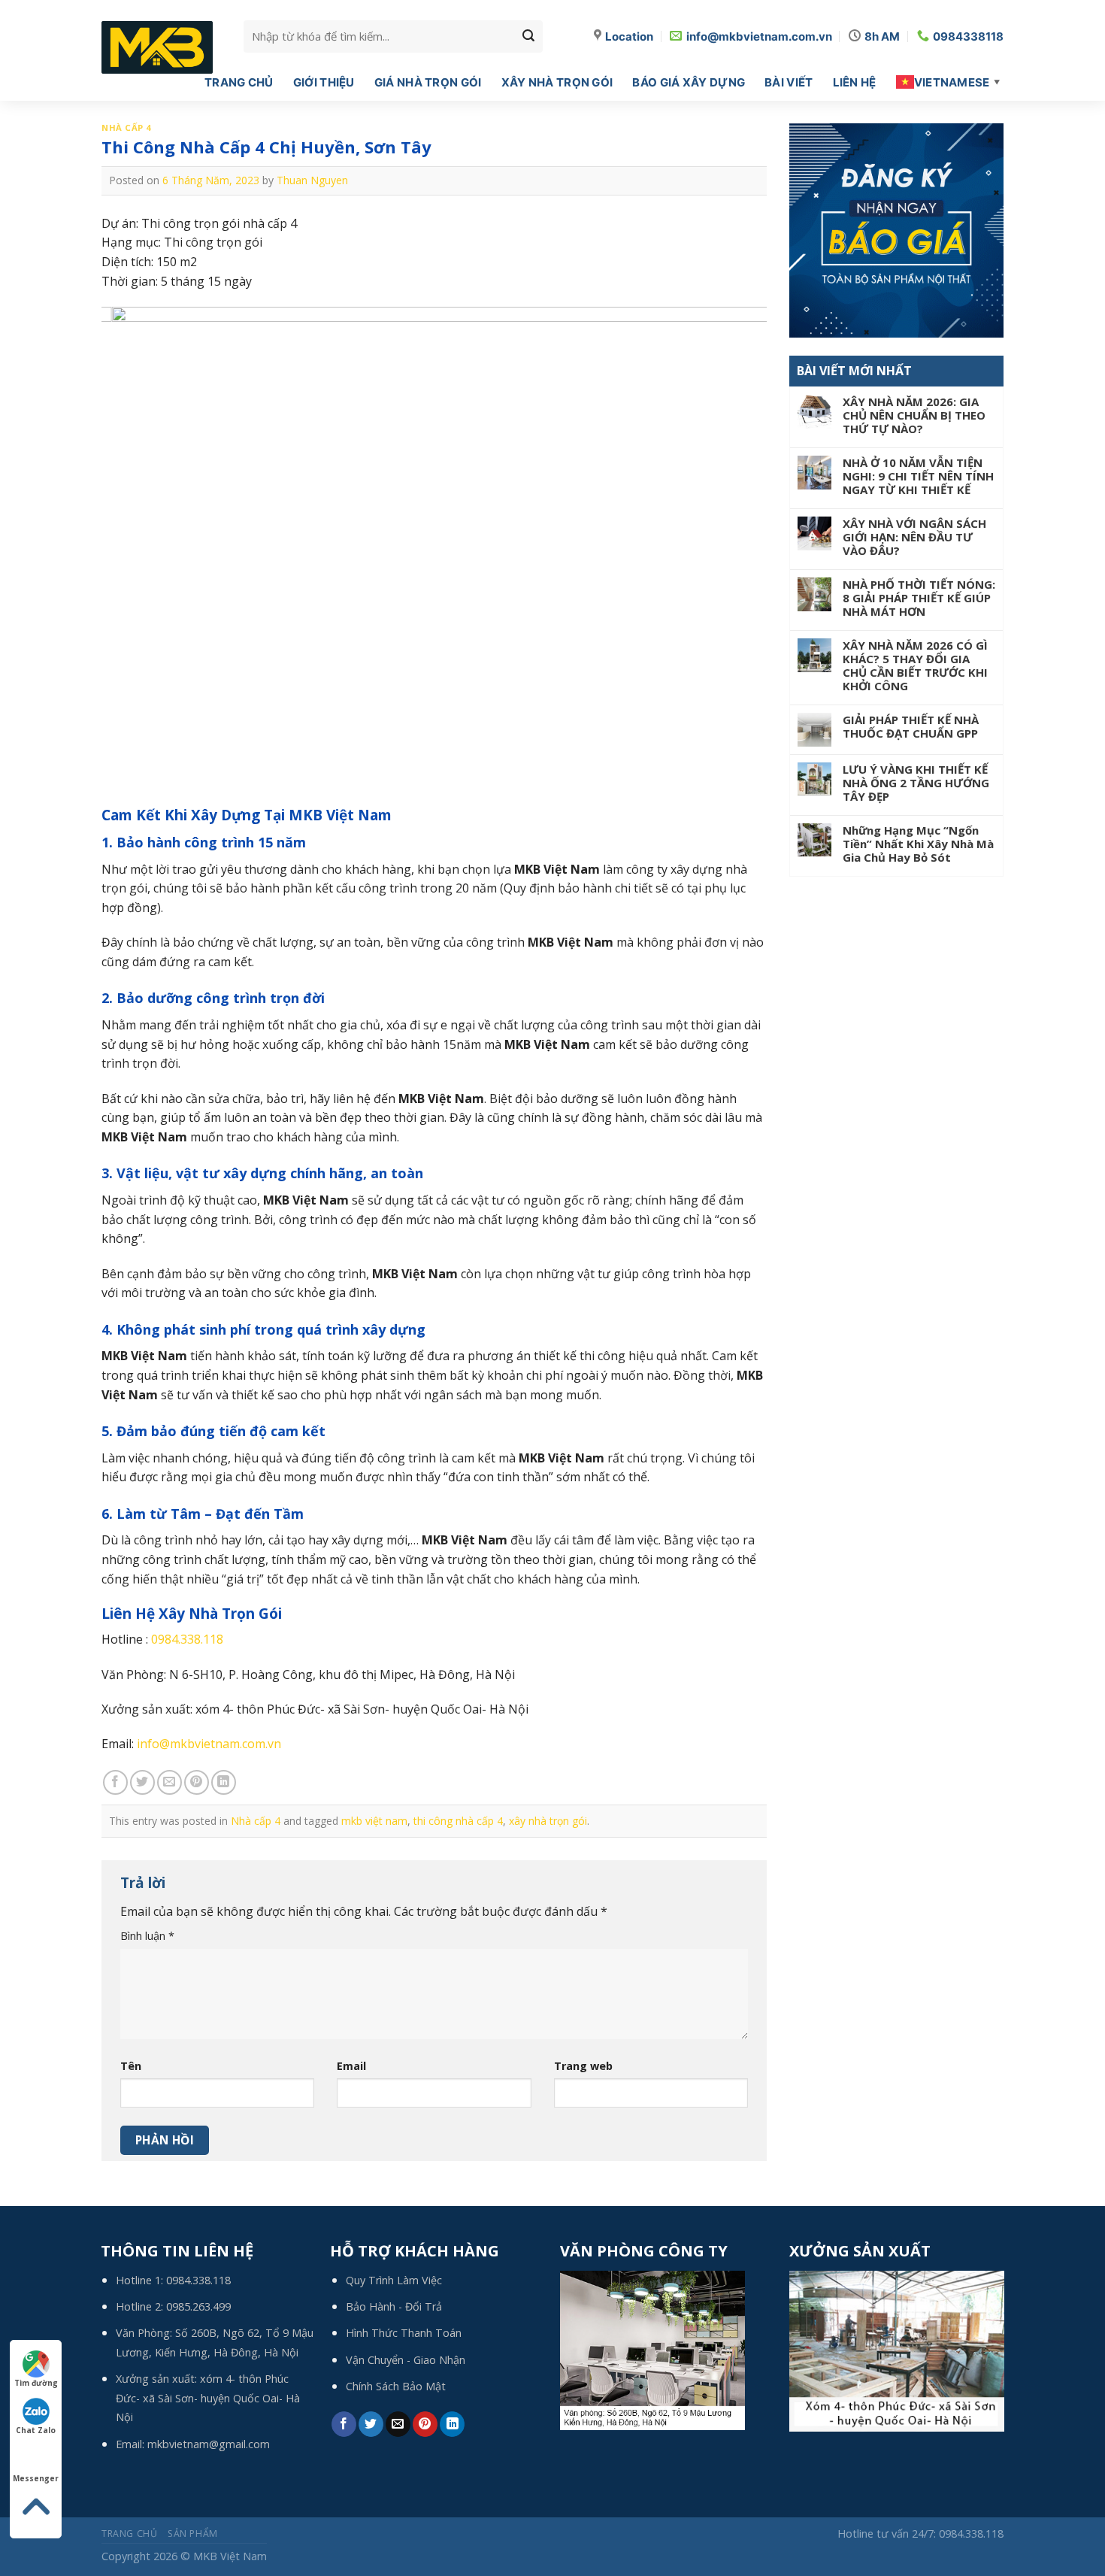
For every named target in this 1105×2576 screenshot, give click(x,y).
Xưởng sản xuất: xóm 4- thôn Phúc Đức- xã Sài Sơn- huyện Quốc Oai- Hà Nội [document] (315, 1709)
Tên (131, 2066)
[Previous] (134, 556)
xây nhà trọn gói (548, 1821)
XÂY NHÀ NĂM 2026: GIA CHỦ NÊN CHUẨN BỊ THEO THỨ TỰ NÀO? (914, 415)
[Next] (734, 556)
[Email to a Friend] (170, 1782)
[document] (434, 843)
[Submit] (528, 36)
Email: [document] (191, 1744)
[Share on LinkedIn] (224, 1782)
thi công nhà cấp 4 (458, 1821)
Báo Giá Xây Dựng (689, 82)
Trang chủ (239, 82)
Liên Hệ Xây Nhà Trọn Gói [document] (192, 1614)
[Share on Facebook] (115, 1782)
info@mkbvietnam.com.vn (209, 1744)
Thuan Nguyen (312, 180)
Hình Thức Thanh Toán (404, 2333)
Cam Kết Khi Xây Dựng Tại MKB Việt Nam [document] (247, 815)
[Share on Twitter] (142, 1782)
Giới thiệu (324, 82)
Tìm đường (36, 2383)
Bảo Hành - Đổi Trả (394, 2306)
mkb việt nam (374, 1821)
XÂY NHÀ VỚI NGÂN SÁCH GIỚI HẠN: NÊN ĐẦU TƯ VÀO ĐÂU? (914, 537)
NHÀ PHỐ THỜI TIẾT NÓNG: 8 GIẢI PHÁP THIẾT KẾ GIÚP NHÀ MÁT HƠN (919, 598)
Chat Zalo (36, 2430)
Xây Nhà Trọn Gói (557, 82)
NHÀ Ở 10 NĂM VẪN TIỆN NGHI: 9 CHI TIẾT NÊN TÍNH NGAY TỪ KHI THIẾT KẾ (918, 476)
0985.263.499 (198, 2306)
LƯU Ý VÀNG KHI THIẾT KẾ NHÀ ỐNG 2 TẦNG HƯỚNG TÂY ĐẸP (916, 783)
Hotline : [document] (162, 1639)
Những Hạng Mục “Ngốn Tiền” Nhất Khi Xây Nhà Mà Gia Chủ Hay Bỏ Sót (918, 844)
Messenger (36, 2478)
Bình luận (147, 1936)
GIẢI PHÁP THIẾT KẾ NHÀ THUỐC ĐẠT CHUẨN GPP (911, 726)
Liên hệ (855, 82)
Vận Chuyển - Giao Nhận (406, 2360)
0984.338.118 (187, 1639)
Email (351, 2066)
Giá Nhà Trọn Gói (428, 82)
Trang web (583, 2066)
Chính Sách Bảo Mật (396, 2386)
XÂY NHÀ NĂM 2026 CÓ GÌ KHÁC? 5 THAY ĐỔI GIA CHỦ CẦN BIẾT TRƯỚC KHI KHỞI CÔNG (915, 665)
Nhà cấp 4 (126, 127)
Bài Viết (789, 82)
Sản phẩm (193, 2534)
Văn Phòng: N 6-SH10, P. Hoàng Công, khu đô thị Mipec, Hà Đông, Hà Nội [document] (308, 1674)
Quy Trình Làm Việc (394, 2280)
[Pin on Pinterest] (197, 1782)
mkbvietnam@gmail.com (209, 2444)
